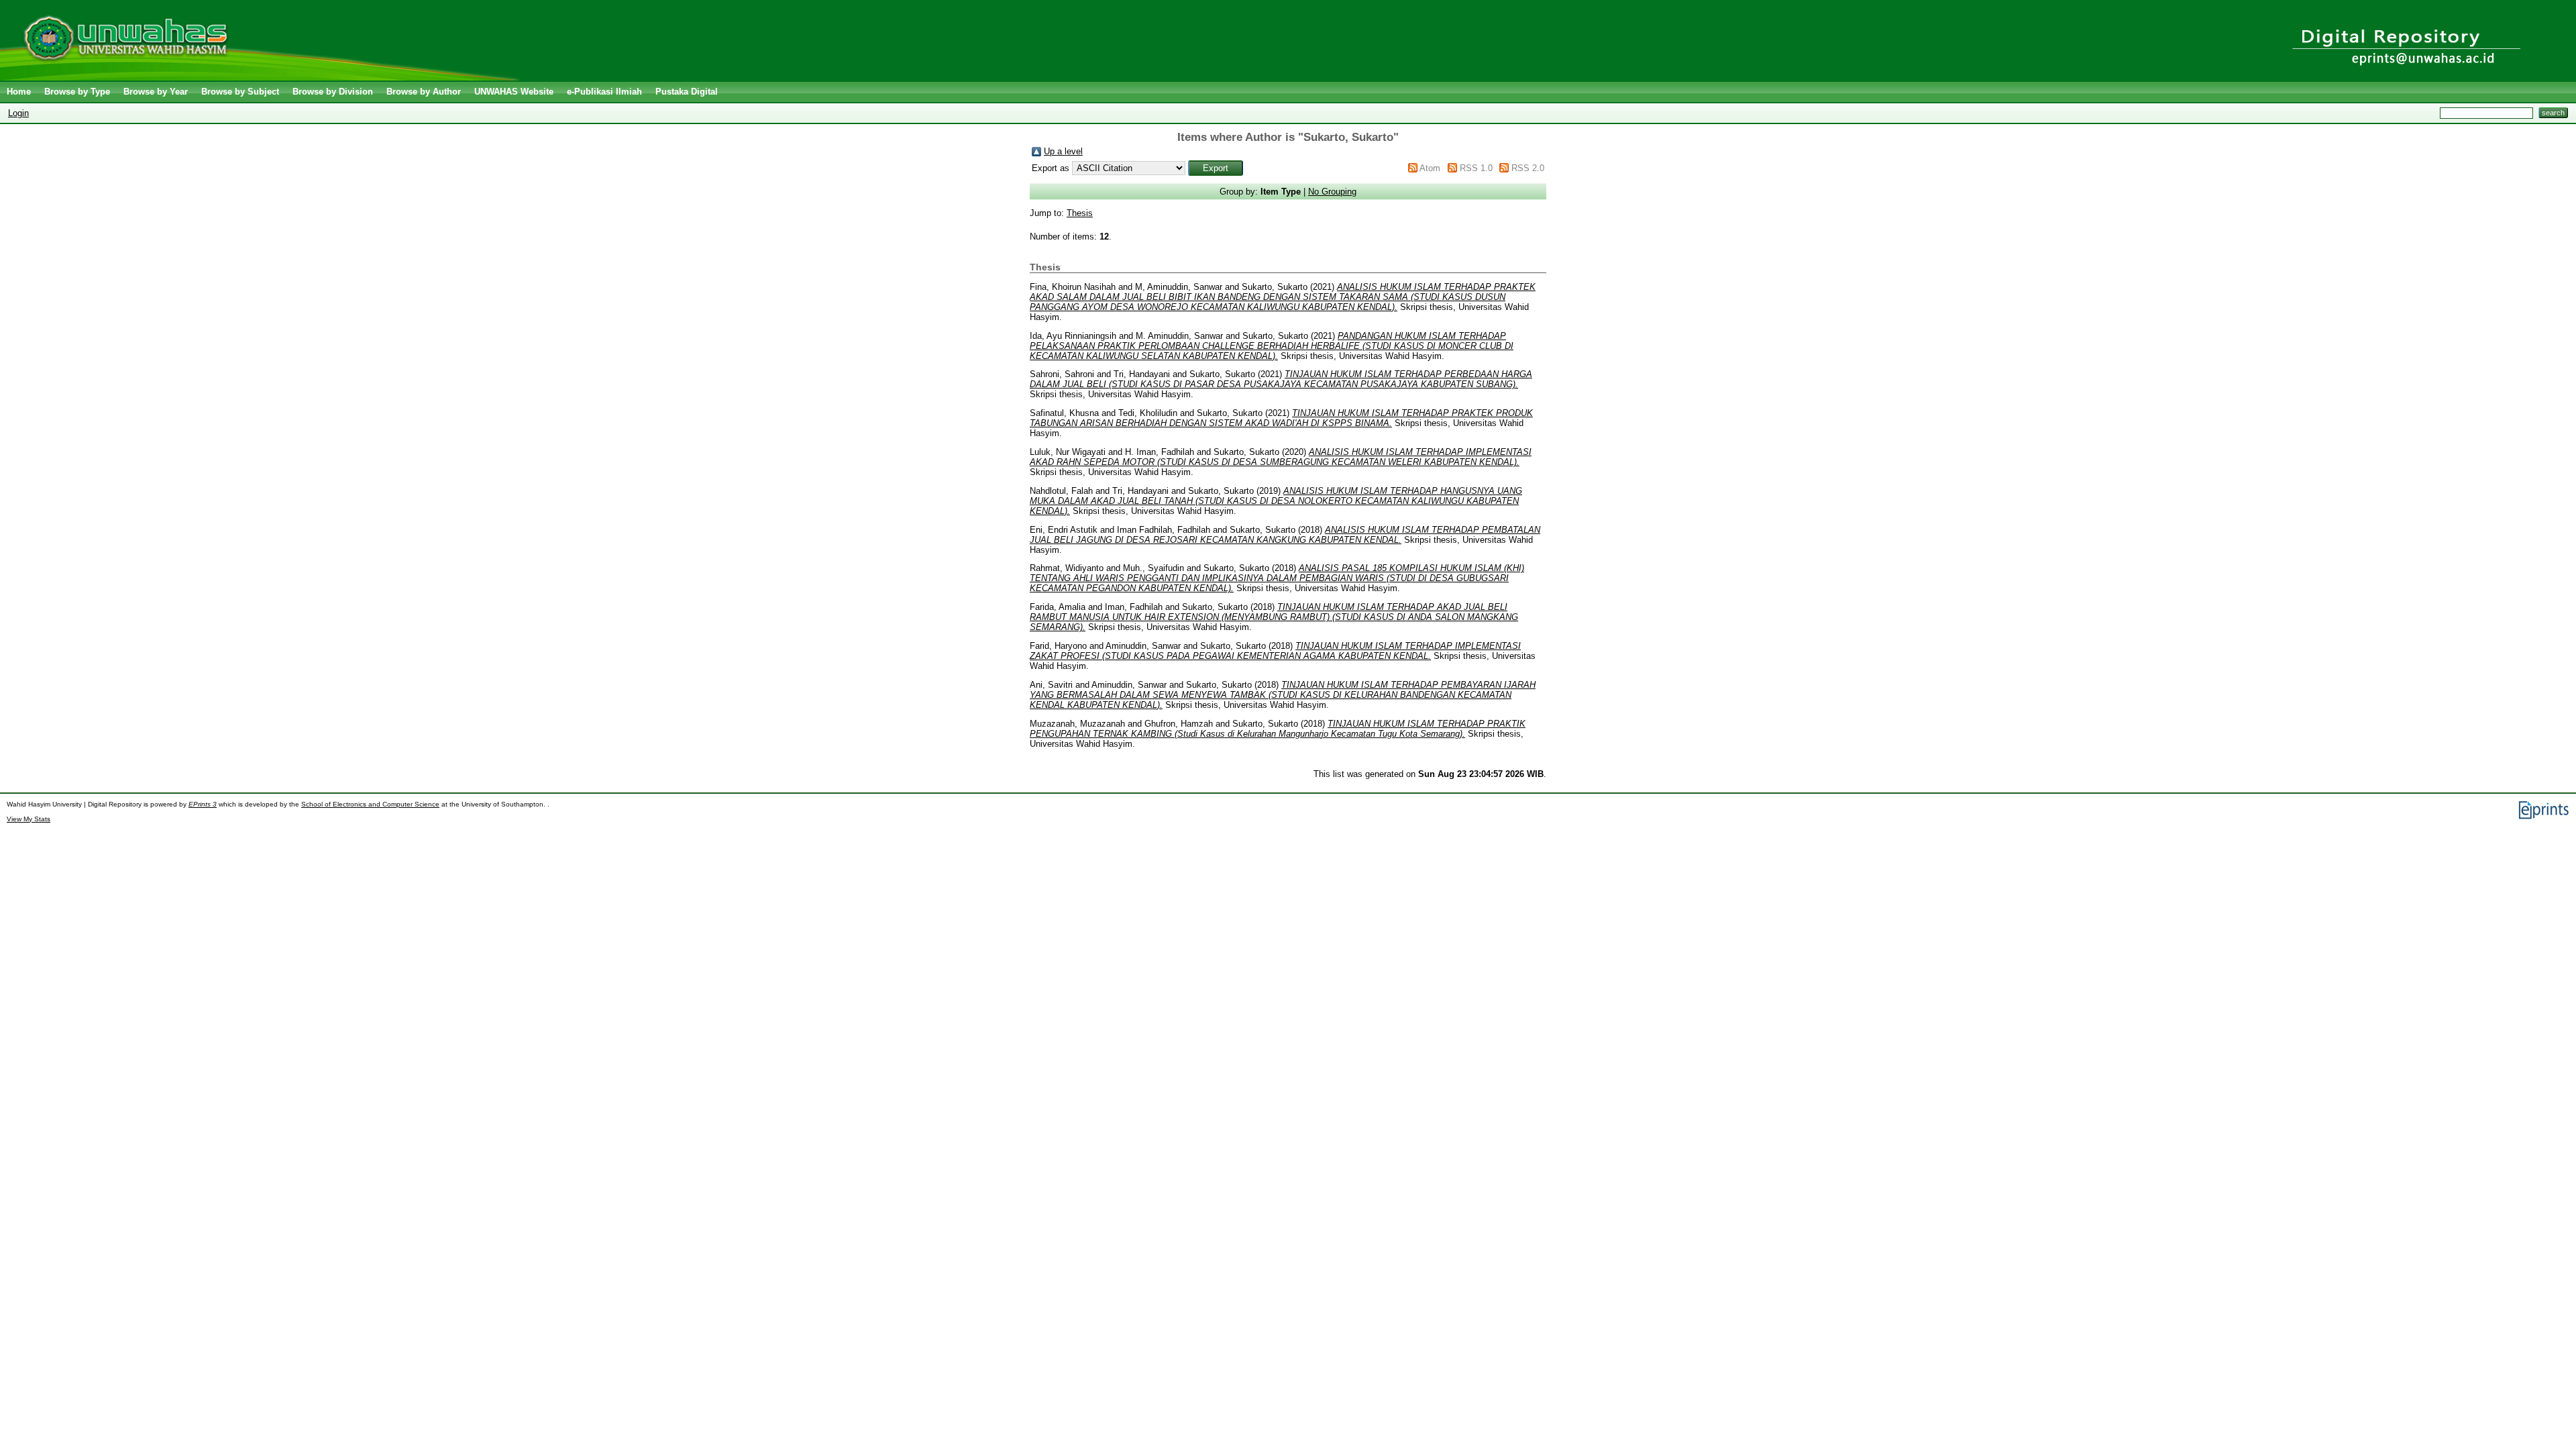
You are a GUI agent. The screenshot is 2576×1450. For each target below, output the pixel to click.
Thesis (1080, 213)
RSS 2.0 (1528, 168)
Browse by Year (156, 92)
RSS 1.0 (1476, 168)
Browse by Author (424, 92)
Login (18, 113)
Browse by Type (77, 92)
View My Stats (29, 819)
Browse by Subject (240, 92)
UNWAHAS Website (514, 92)
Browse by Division (333, 92)
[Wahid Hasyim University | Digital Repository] (263, 77)
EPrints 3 (203, 804)
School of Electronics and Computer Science (370, 804)
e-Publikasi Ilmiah (604, 92)
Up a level (1063, 151)
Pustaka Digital (687, 92)
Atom (1430, 168)
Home (19, 92)
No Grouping (1332, 192)
